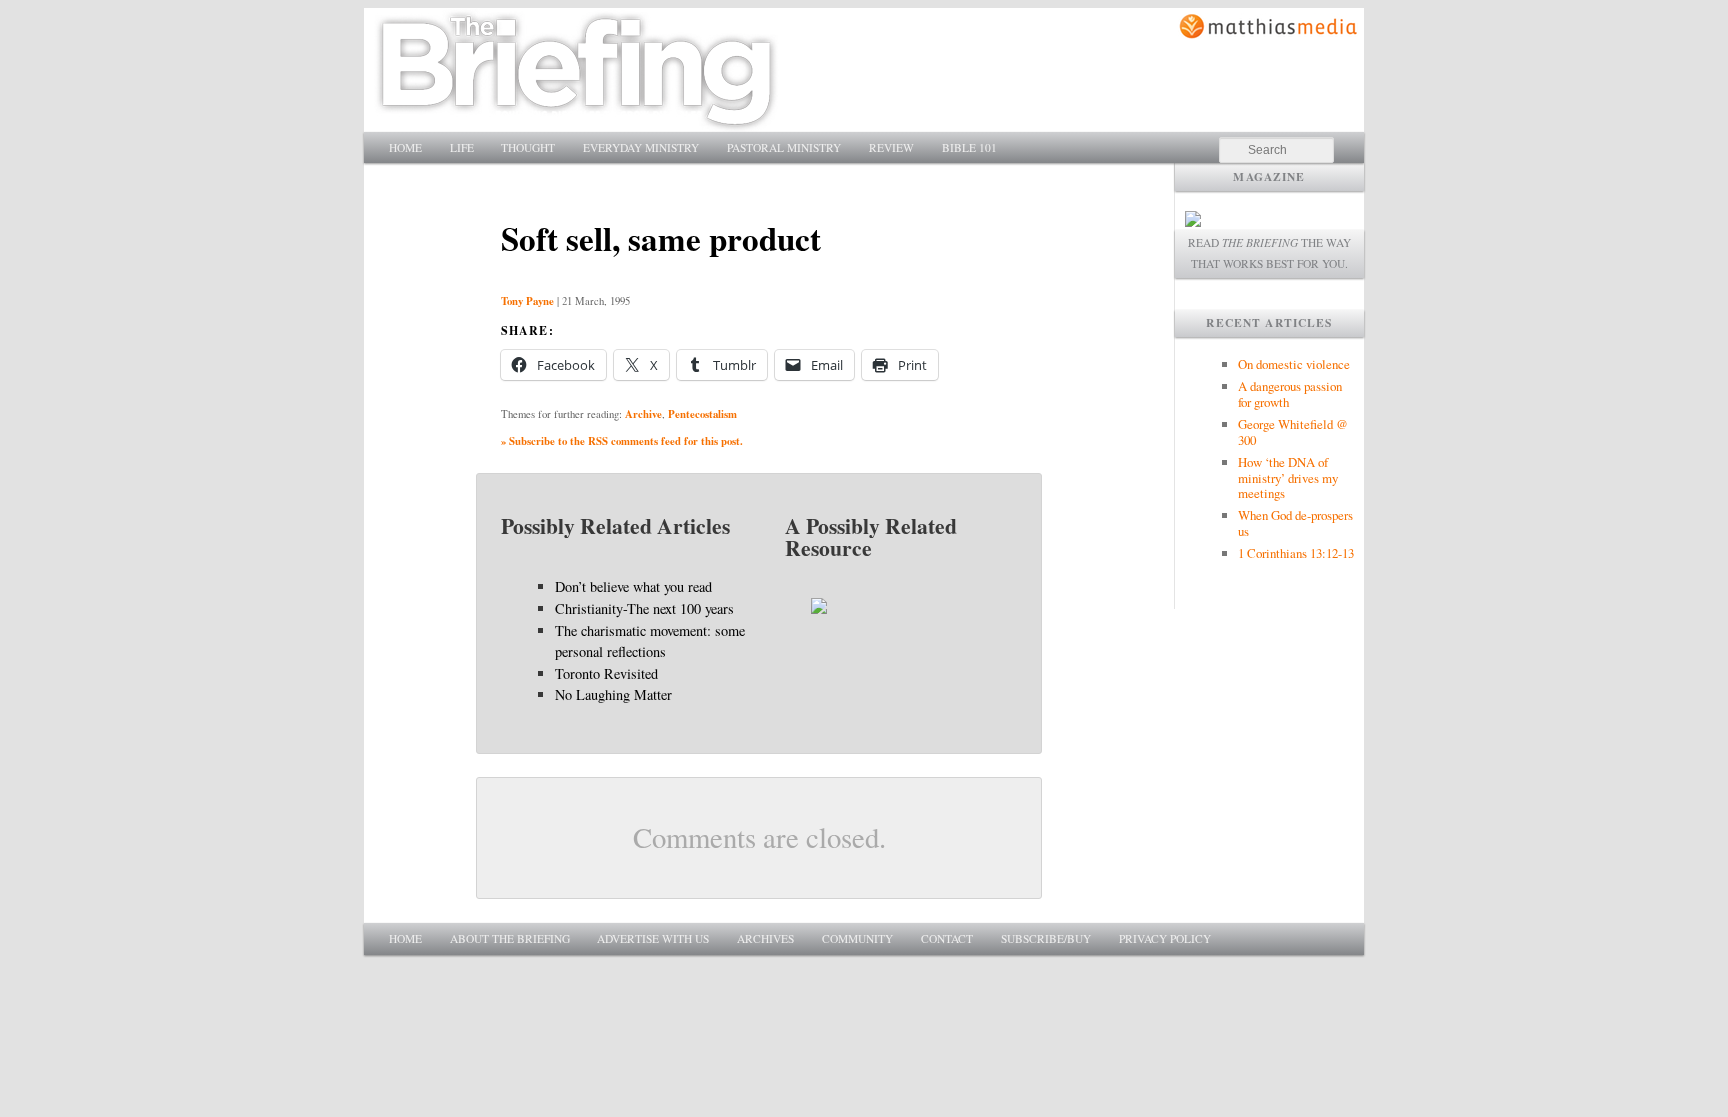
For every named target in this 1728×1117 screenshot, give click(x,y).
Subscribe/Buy (1046, 938)
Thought (528, 147)
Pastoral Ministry (784, 147)
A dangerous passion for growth (1290, 394)
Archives (765, 938)
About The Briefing (510, 938)
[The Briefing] (576, 120)
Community (857, 938)
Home (405, 147)
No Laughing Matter (613, 694)
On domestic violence (1294, 364)
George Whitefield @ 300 (1293, 432)
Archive (643, 414)
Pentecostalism (702, 414)
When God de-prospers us (1295, 523)
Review (891, 147)
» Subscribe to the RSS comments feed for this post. (622, 441)
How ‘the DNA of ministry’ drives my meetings (1288, 478)
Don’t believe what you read (633, 586)
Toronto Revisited (606, 673)
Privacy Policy (1165, 938)
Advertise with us (653, 938)
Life (462, 147)
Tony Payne (527, 301)
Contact (947, 938)
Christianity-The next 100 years (644, 608)
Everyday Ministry (641, 147)
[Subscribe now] (1193, 221)
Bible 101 (969, 147)
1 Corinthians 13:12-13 (1296, 553)
